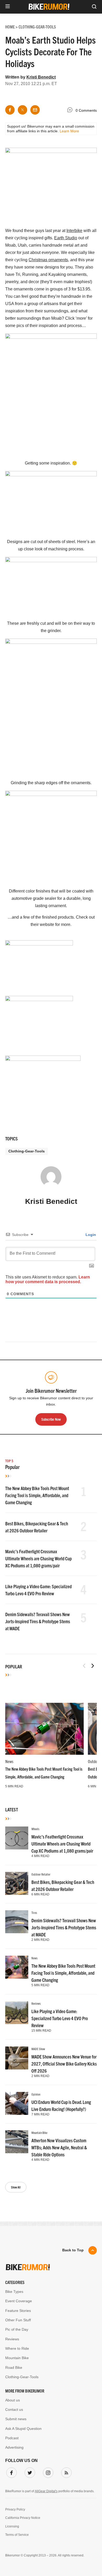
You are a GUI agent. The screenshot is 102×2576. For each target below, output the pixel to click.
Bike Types (14, 2292)
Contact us (14, 2410)
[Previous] (84, 1666)
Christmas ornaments (48, 260)
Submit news (16, 2419)
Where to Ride (17, 2348)
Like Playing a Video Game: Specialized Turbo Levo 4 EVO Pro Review (60, 2018)
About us (13, 2400)
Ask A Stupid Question (23, 2429)
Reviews (36, 2003)
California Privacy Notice (23, 2518)
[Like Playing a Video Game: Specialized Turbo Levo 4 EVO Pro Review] (17, 2013)
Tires (34, 1912)
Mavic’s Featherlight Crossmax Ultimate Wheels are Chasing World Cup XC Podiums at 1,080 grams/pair (38, 1558)
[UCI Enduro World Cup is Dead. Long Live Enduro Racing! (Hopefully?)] (17, 2103)
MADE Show (38, 2049)
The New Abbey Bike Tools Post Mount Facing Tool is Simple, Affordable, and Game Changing (37, 1495)
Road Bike (14, 2367)
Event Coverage (19, 2301)
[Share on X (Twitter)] (22, 110)
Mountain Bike (39, 2132)
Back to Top (73, 2250)
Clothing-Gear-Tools (27, 1151)
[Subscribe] (65, 2472)
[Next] (93, 1666)
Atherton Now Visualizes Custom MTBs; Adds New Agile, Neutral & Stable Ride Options (59, 2147)
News (9, 1761)
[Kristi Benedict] (51, 1179)
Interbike (74, 231)
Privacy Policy (15, 2509)
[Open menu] (8, 7)
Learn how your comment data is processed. (48, 1279)
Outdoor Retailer (41, 1874)
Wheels (35, 1829)
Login (90, 1235)
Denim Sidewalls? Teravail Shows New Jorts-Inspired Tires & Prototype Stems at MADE (38, 1621)
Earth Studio (66, 238)
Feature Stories (18, 2311)
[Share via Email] (35, 110)
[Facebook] (10, 2472)
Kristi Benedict (41, 77)
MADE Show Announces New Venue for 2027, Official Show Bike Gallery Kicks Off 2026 (64, 2064)
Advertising (14, 2447)
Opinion (36, 2094)
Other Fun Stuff (18, 2320)
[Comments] (71, 111)
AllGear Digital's (46, 2491)
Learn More (69, 131)
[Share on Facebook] (10, 110)
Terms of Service (17, 2535)
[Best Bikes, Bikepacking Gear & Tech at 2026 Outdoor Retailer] (17, 1883)
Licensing (12, 2526)
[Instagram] (47, 2472)
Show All (16, 2187)
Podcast (12, 2438)
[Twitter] (29, 2472)
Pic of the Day (17, 2329)
